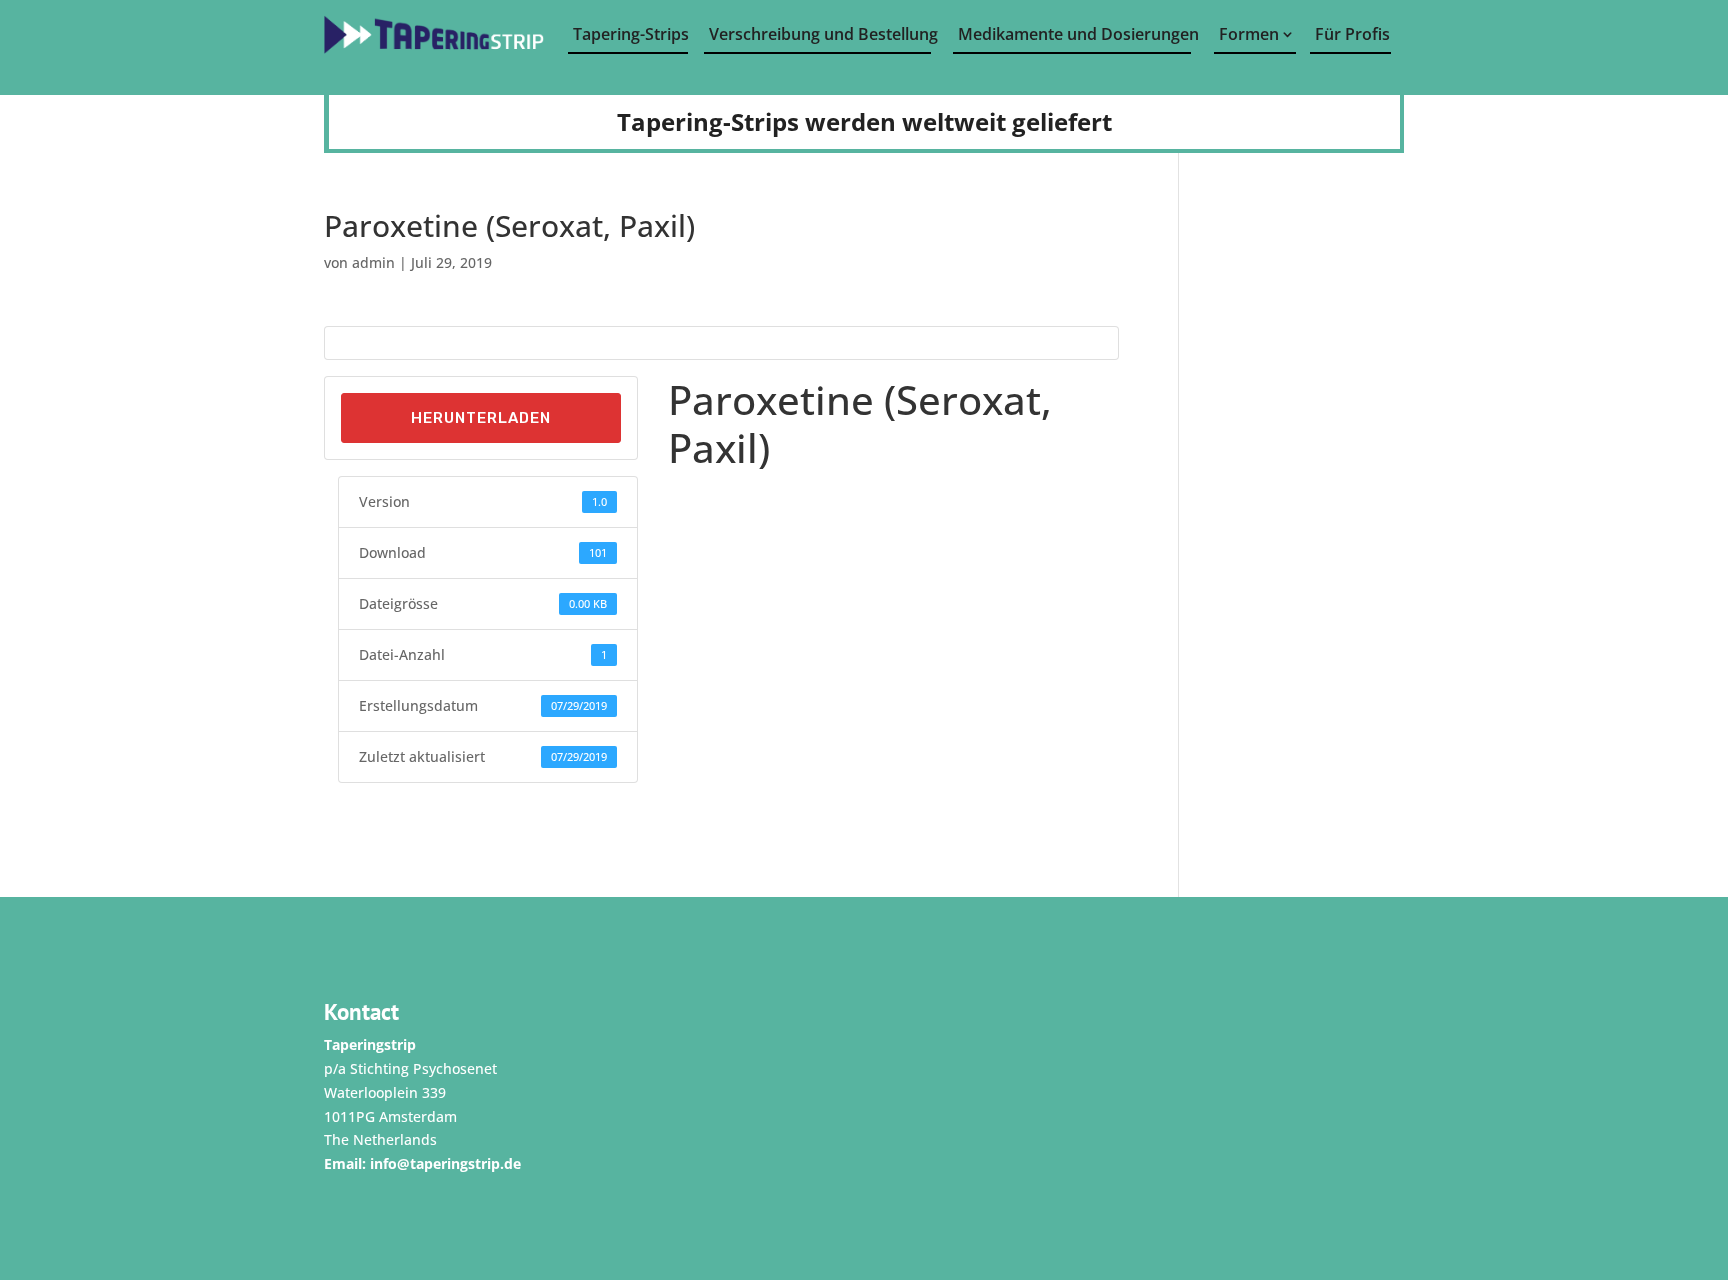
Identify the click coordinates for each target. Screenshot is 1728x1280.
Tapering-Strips (630, 34)
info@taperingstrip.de (445, 1163)
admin (373, 262)
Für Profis (1352, 34)
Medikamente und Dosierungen (1074, 34)
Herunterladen (481, 418)
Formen (1249, 34)
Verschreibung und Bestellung (820, 34)
